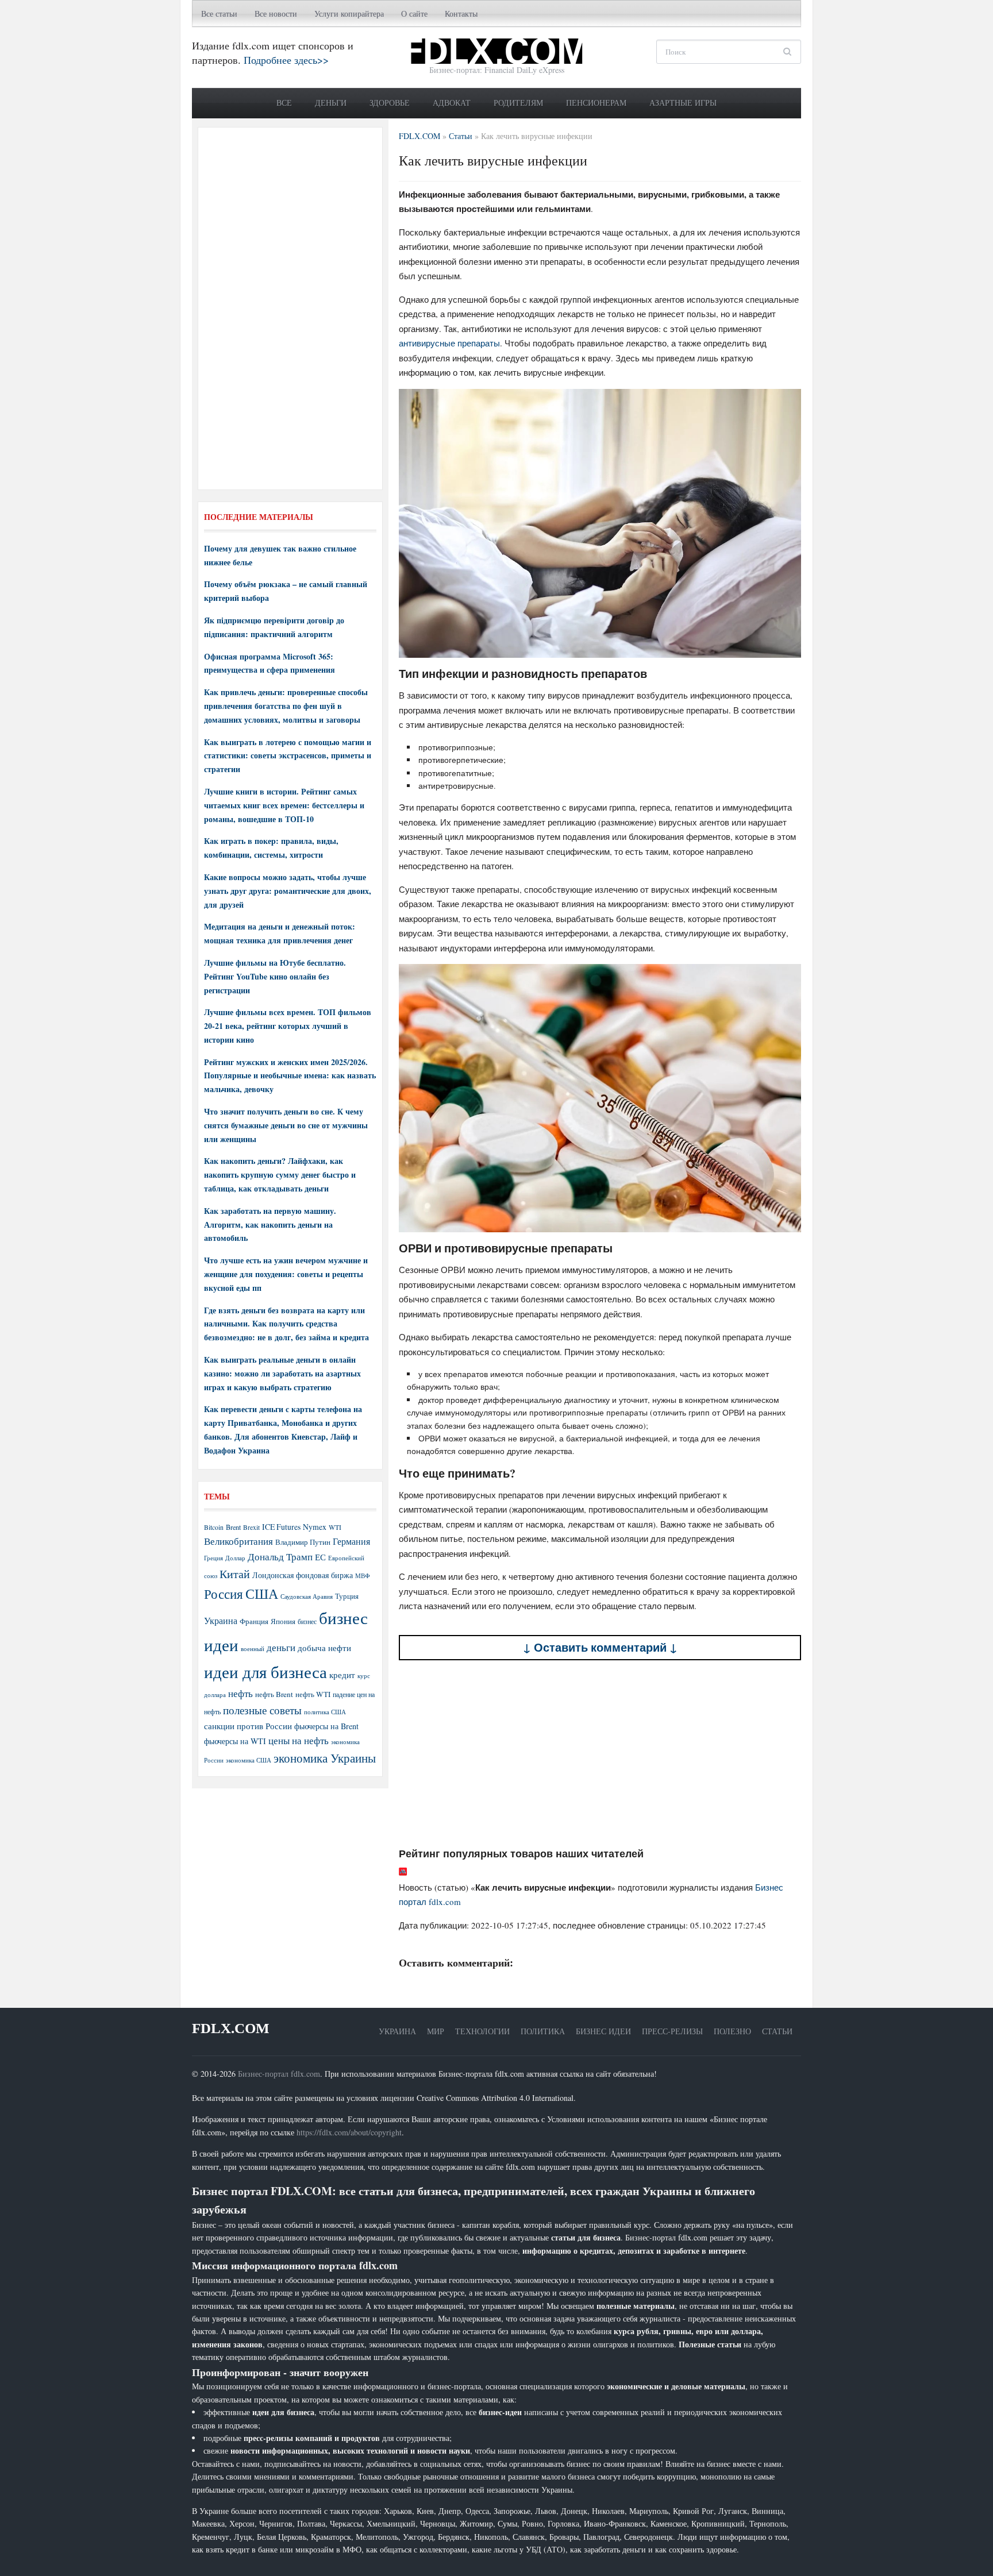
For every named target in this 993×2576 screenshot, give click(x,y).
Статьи (777, 2031)
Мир (436, 2031)
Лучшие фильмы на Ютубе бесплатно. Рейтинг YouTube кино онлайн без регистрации (275, 976)
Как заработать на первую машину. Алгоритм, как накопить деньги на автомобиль (270, 1225)
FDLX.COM (231, 2028)
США (262, 1594)
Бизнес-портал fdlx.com (279, 2074)
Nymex (315, 1527)
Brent (233, 1527)
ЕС (320, 1557)
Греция (213, 1558)
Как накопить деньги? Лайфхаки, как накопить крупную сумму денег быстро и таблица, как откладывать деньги (280, 1175)
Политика (543, 2031)
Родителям (518, 103)
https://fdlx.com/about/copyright (349, 2132)
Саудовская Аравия (307, 1596)
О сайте (414, 14)
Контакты (461, 14)
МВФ (363, 1576)
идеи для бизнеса (265, 1671)
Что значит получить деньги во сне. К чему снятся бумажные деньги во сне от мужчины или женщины (286, 1125)
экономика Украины (325, 1758)
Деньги (331, 103)
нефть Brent (274, 1694)
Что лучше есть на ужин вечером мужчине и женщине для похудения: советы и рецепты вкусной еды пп (286, 1274)
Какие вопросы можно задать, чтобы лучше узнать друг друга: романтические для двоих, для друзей (288, 891)
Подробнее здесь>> (286, 60)
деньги (281, 1647)
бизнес (307, 1621)
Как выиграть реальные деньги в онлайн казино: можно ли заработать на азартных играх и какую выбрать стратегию (282, 1373)
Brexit (251, 1527)
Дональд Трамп (280, 1557)
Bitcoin (214, 1527)
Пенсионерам (596, 103)
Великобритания (238, 1541)
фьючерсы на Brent (326, 1726)
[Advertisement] (600, 1754)
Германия (351, 1541)
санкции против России (248, 1726)
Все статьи (219, 14)
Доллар (235, 1558)
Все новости (276, 14)
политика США (325, 1712)
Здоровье (390, 103)
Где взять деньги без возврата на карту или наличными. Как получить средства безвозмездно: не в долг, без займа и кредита (286, 1324)
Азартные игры (683, 103)
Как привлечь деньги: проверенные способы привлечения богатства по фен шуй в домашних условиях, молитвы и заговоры (286, 706)
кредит (342, 1675)
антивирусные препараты (449, 343)
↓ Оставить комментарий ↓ (600, 1647)
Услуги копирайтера (349, 14)
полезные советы (262, 1710)
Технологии (482, 2031)
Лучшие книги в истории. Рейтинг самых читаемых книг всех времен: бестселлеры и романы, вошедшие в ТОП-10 (284, 805)
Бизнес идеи (603, 2031)
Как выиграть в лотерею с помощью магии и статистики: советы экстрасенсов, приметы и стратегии (288, 756)
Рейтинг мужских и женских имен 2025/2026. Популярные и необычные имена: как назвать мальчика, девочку (290, 1076)
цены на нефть (299, 1740)
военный (253, 1649)
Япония (283, 1621)
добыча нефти (324, 1648)
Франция (254, 1621)
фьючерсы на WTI (235, 1741)
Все (284, 103)
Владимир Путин (303, 1542)
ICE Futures (281, 1527)
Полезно (732, 2031)
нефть (240, 1693)
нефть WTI (313, 1694)
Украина (221, 1620)
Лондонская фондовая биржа (303, 1575)
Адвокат (452, 103)
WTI (335, 1527)
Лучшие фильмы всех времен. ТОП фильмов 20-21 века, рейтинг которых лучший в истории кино (288, 1026)
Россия (224, 1594)
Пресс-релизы (672, 2031)
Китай (235, 1574)
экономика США (249, 1760)
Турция (347, 1596)
